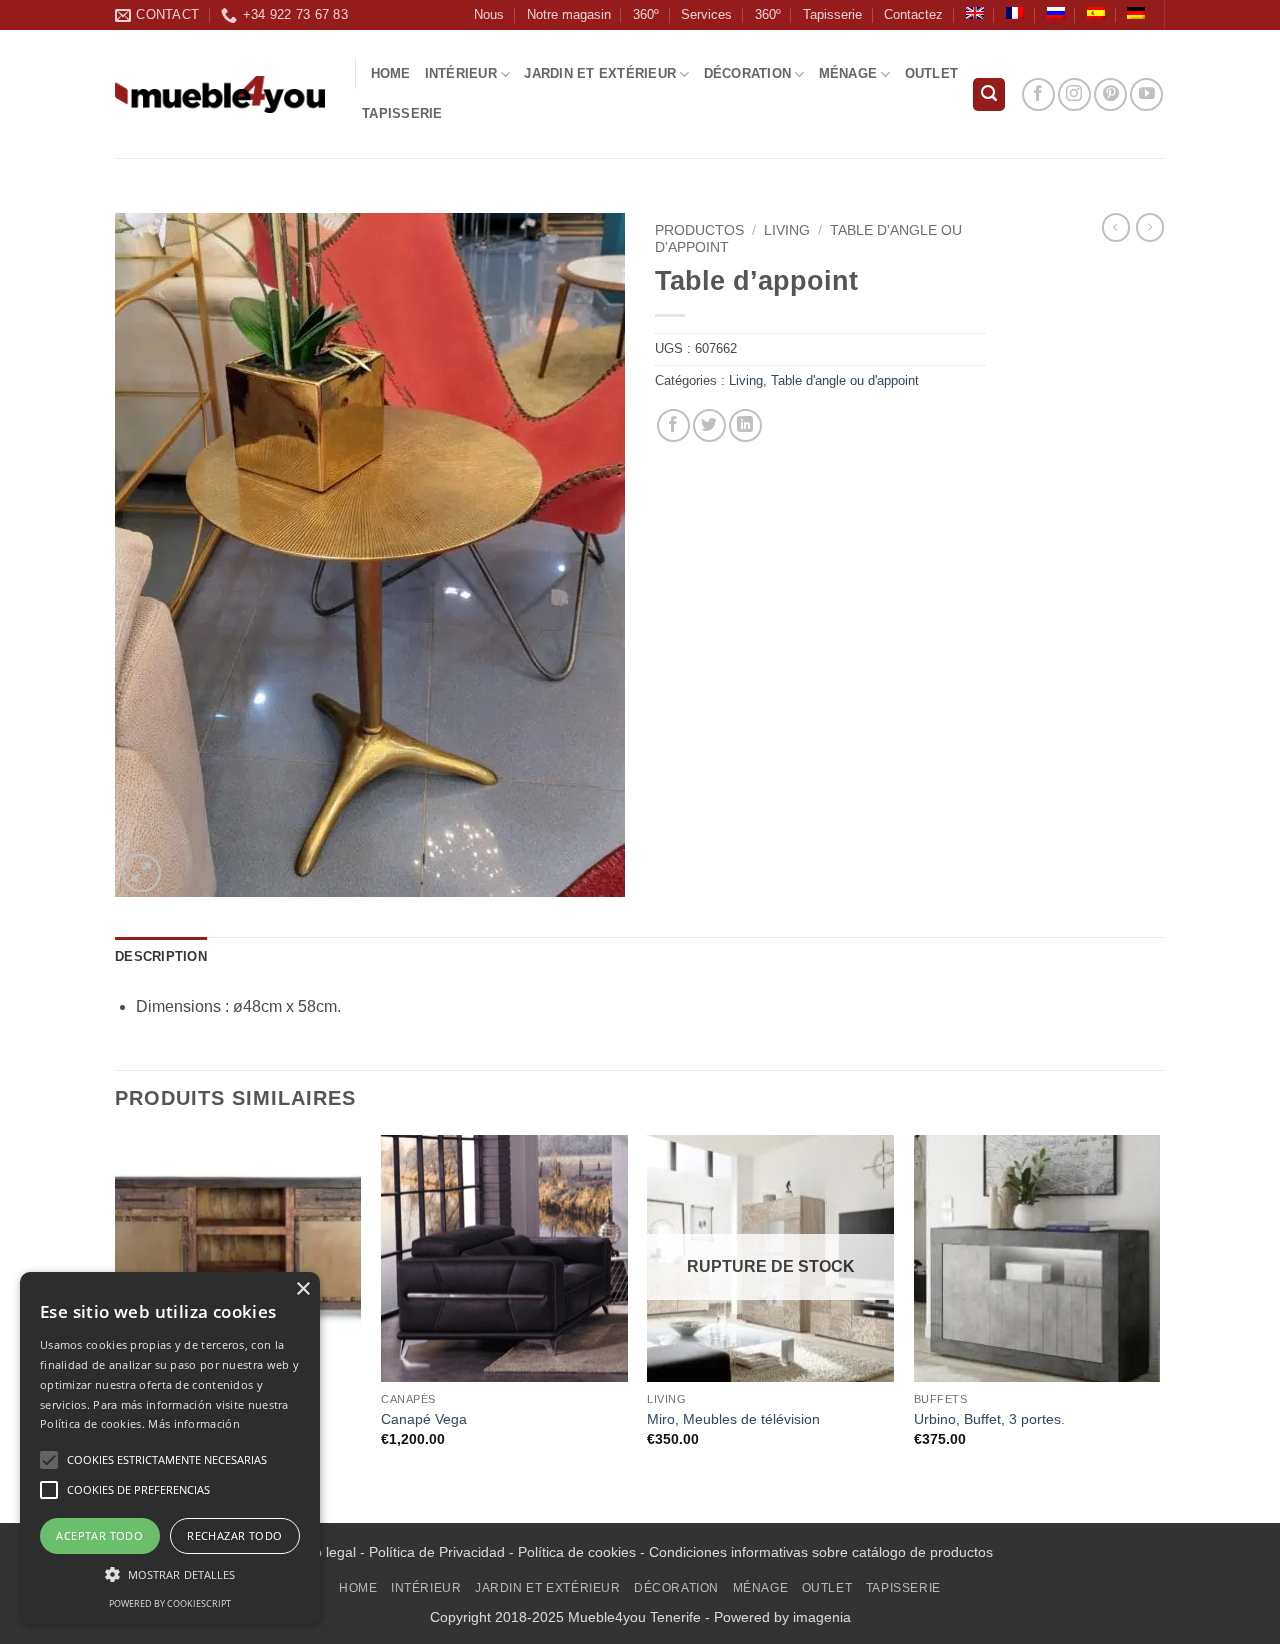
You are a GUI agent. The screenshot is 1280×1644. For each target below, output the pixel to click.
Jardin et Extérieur (600, 73)
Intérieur (461, 73)
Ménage (848, 73)
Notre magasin (569, 14)
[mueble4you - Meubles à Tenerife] (220, 94)
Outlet (932, 73)
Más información (194, 1423)
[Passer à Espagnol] (1096, 13)
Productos (699, 230)
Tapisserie (832, 14)
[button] (989, 94)
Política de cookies (577, 1552)
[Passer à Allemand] (1136, 13)
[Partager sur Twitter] (709, 425)
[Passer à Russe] (1056, 13)
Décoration (748, 73)
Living (787, 230)
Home (391, 73)
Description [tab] (161, 956)
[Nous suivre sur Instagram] (1074, 94)
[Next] (1159, 1327)
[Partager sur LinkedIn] (745, 425)
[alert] (170, 1448)
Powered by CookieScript (170, 1603)
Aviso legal (322, 1552)
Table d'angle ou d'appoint (845, 380)
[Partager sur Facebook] (673, 425)
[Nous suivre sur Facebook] (1038, 94)
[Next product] (1116, 227)
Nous (489, 14)
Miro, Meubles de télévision (733, 1419)
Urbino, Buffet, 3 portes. (989, 1419)
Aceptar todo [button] (99, 1535)
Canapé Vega (424, 1419)
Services (706, 14)
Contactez (913, 14)
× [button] (302, 1289)
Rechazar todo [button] (234, 1535)
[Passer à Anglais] (975, 13)
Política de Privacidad (437, 1552)
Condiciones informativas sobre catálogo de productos (821, 1552)
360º (646, 14)
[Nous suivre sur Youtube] (1146, 94)
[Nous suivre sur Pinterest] (1110, 94)
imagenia (822, 1617)
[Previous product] (1150, 227)
